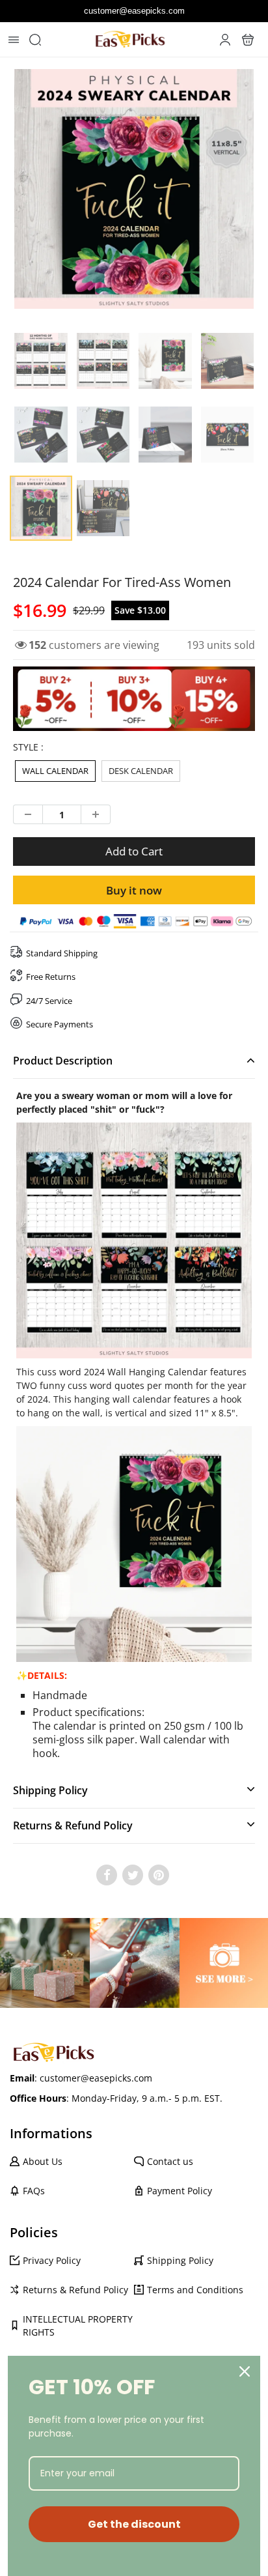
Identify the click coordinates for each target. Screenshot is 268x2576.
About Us (43, 2161)
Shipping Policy (180, 2260)
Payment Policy (180, 2191)
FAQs (34, 2191)
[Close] (245, 2371)
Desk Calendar (141, 771)
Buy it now (134, 890)
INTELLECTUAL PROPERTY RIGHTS (78, 2326)
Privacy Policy (52, 2260)
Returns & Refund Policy (75, 2290)
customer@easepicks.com (134, 11)
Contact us (170, 2161)
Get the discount (134, 2524)
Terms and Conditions (195, 2290)
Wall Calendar (55, 771)
